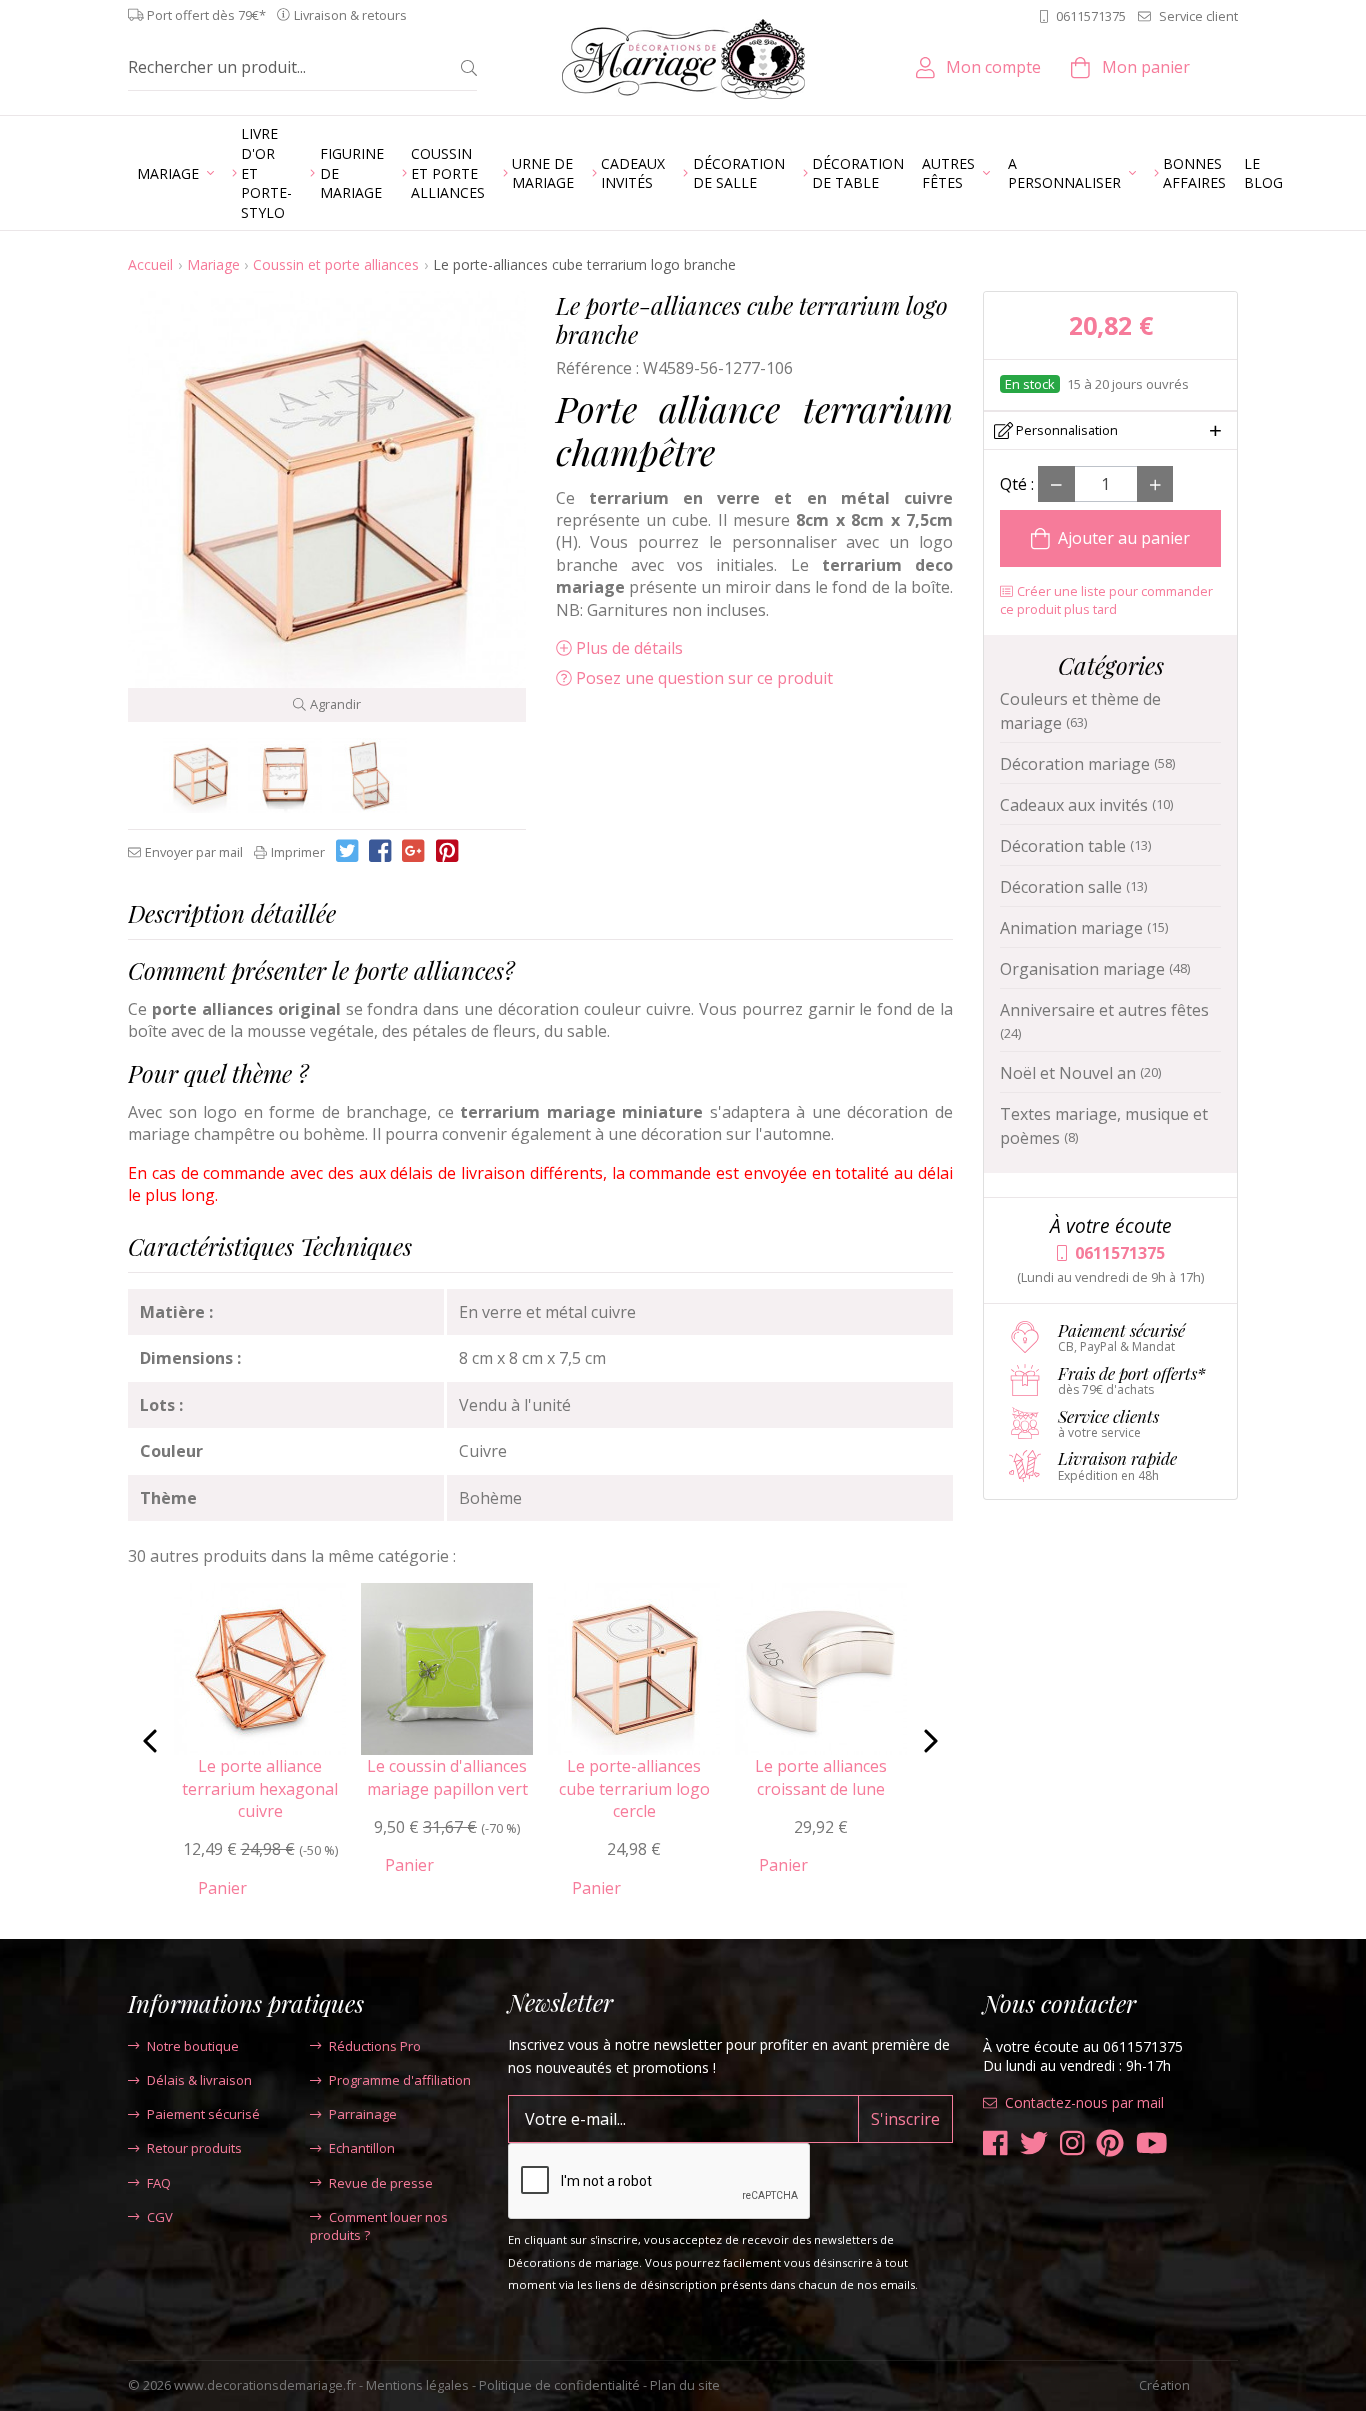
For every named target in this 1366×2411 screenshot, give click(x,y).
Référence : (597, 368)
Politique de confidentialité (559, 2385)
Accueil (150, 264)
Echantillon (362, 2148)
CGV (160, 2217)
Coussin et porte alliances (336, 264)
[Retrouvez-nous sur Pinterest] (1110, 2143)
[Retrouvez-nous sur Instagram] (1072, 2143)
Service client (1198, 16)
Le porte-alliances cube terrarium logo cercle (634, 1788)
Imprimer (298, 852)
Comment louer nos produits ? (379, 2226)
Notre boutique (193, 2046)
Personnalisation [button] (1065, 430)
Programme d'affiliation (400, 2080)
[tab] (540, 918)
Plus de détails (629, 648)
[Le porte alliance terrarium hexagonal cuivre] (260, 1668)
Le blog (1263, 173)
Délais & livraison (199, 2080)
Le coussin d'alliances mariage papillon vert (447, 1777)
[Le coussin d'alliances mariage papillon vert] (447, 1668)
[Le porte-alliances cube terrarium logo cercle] (200, 775)
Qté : (1017, 484)
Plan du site (685, 2385)
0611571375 (1091, 16)
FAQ (159, 2183)
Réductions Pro (375, 2046)
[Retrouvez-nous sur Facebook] (995, 2143)
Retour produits (194, 2148)
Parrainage (363, 2114)
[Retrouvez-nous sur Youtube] (1152, 2143)
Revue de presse (381, 2183)
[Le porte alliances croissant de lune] (821, 1668)
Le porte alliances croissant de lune (821, 1777)
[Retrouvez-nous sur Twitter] (1034, 2143)
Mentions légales (417, 2385)
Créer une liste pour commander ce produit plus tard (1106, 600)
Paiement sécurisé (203, 2114)
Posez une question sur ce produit (704, 678)
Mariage (213, 264)
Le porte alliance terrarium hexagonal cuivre (260, 1788)
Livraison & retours (350, 15)
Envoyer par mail (194, 852)
